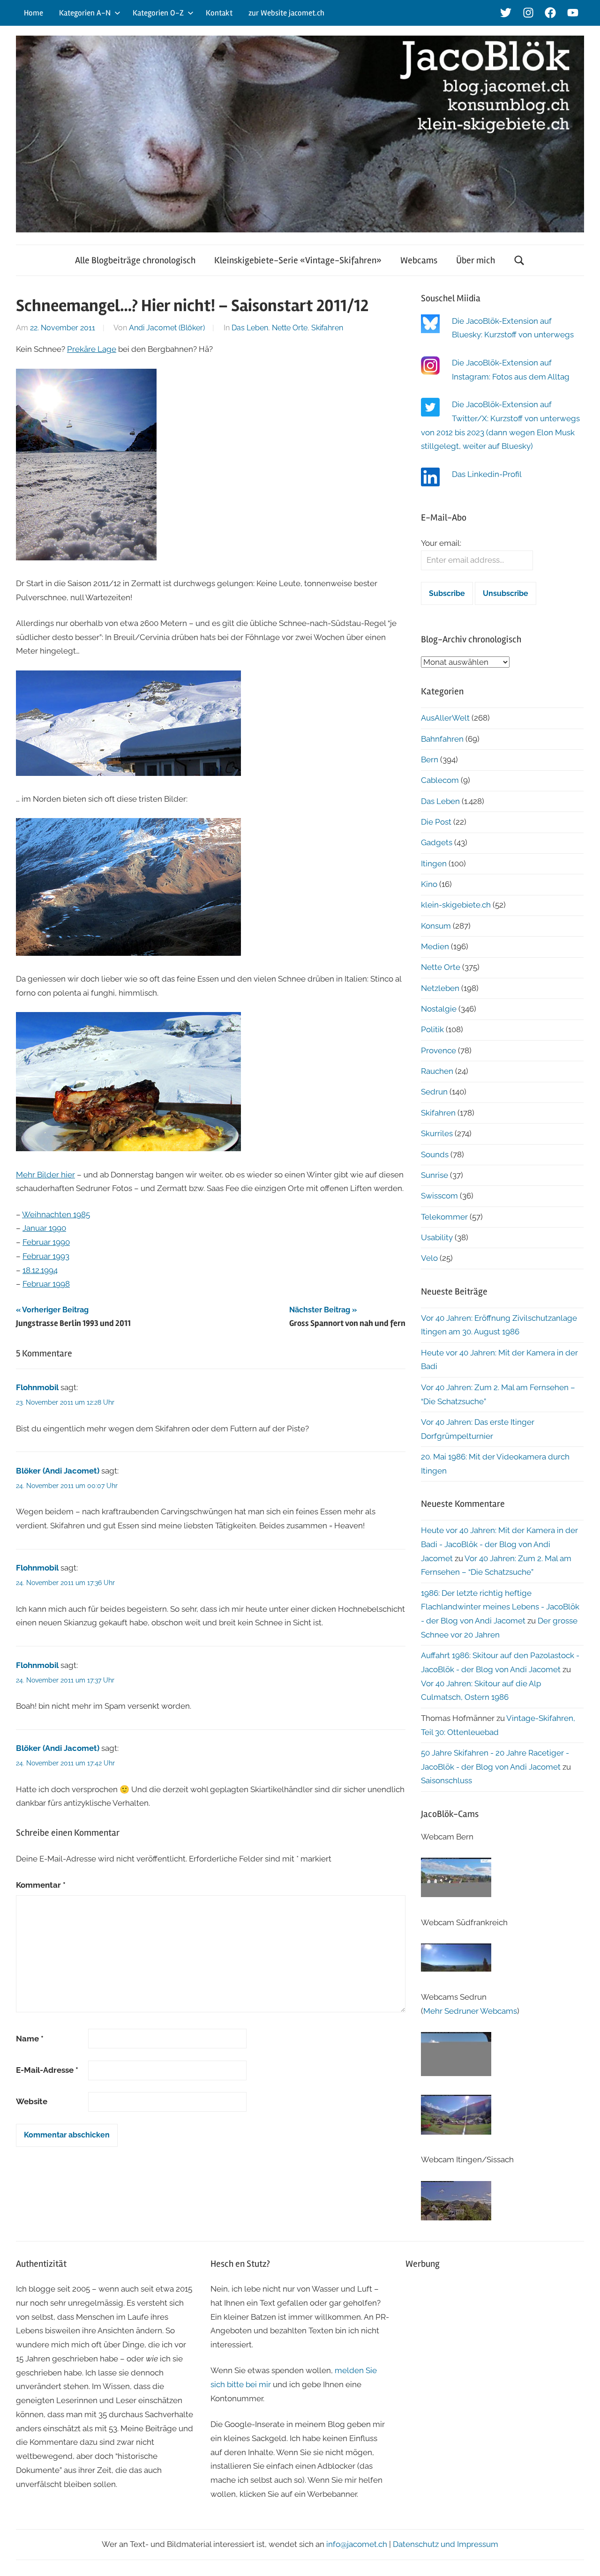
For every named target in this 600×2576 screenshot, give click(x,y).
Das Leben (250, 328)
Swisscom (439, 1196)
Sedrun (434, 1092)
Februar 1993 (46, 1256)
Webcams (419, 260)
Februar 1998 (46, 1284)
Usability (437, 1237)
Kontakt (219, 13)
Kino (429, 884)
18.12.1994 (40, 1270)
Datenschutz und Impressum (446, 2544)
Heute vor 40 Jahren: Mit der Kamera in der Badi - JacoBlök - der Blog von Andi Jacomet (499, 1544)
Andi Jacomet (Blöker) (167, 328)
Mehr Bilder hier (45, 1175)
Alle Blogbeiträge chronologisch (135, 260)
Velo (429, 1258)
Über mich (476, 260)
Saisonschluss (446, 1780)
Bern (430, 759)
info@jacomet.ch (357, 2544)
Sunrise (435, 1175)
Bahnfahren (442, 739)
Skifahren (327, 328)
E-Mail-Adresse (47, 2070)
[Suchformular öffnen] (519, 260)
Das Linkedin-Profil (487, 474)
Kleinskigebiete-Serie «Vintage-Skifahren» (298, 260)
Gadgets (437, 842)
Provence (439, 1050)
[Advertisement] (495, 2345)
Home (34, 13)
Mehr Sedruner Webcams (470, 2011)
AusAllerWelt (445, 718)
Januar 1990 (44, 1228)
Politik (432, 1029)
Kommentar (41, 1885)
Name (30, 2039)
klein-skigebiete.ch (456, 905)
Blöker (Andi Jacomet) (58, 1471)
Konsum (436, 926)
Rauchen (437, 1071)
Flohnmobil (37, 1387)
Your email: (441, 543)
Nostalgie (439, 1009)
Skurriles (437, 1133)
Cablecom (440, 780)
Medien (435, 946)
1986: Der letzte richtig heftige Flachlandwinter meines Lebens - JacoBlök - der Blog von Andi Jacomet (500, 1607)
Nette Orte (290, 328)
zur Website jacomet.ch (286, 13)
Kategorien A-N (85, 13)
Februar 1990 (46, 1242)
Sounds (435, 1154)
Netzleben (440, 988)
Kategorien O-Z (158, 13)
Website (32, 2101)
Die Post (436, 822)
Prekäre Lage (92, 349)
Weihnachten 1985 (56, 1214)
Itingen (434, 864)
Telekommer (444, 1217)
